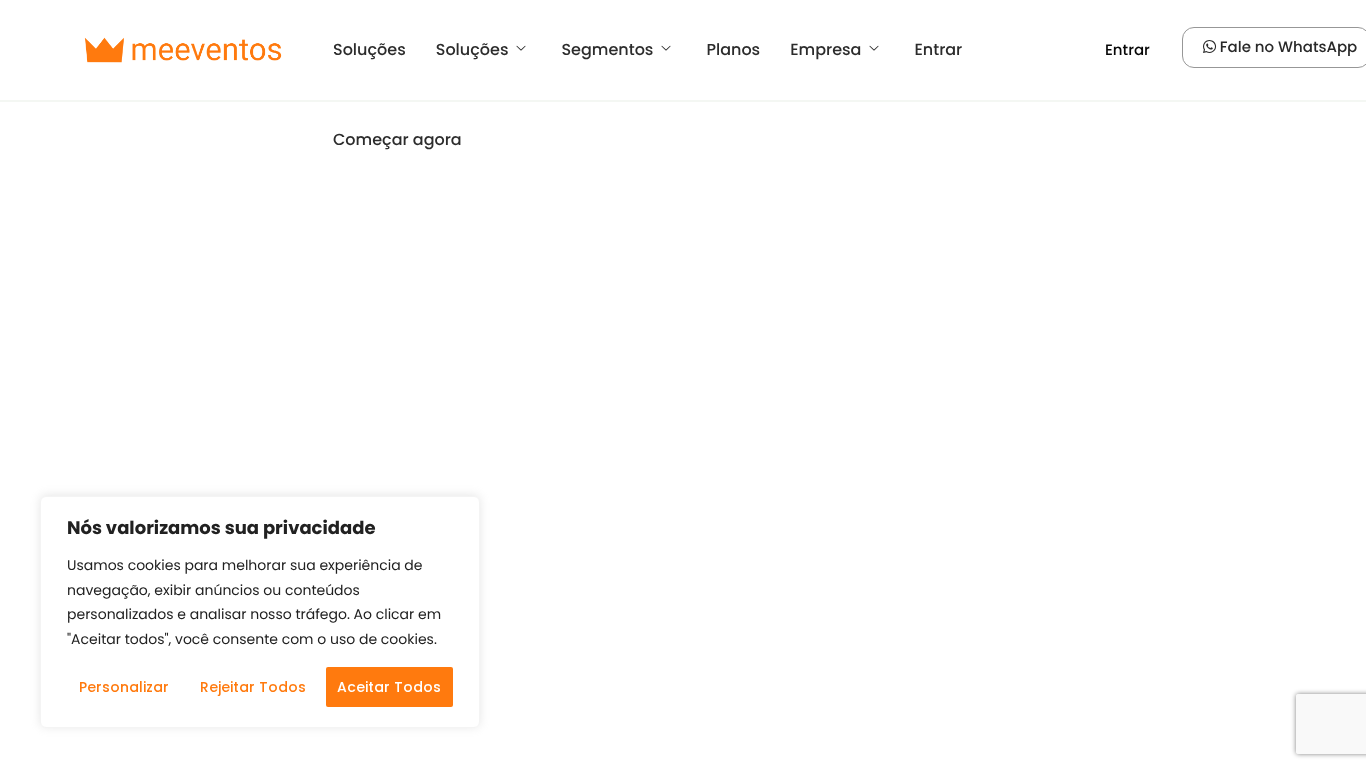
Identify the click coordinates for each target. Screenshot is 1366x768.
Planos (733, 49)
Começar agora (397, 139)
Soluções (369, 49)
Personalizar (124, 687)
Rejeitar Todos (253, 687)
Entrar (938, 49)
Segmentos (607, 49)
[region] (260, 612)
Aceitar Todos (389, 687)
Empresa (825, 49)
